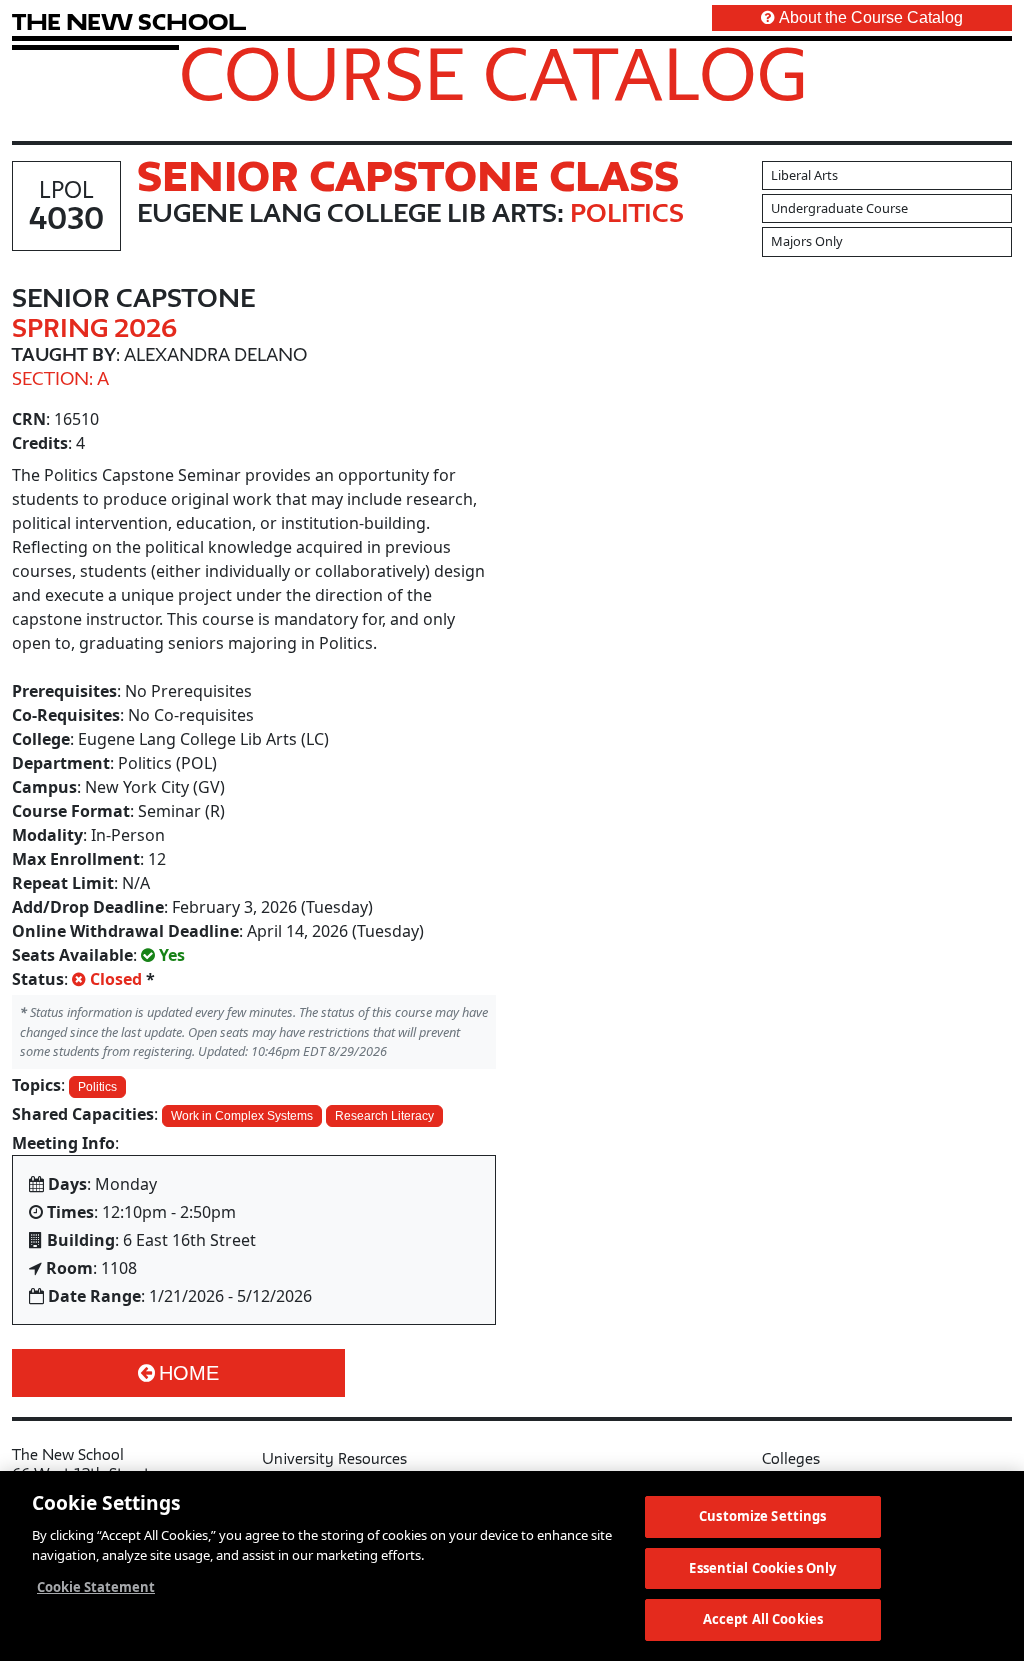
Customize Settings (762, 1516)
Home (189, 1373)
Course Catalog (493, 73)
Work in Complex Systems (242, 1116)
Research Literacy (384, 1116)
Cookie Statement (96, 1587)
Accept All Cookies (763, 1619)
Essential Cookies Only (762, 1568)
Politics (97, 1087)
